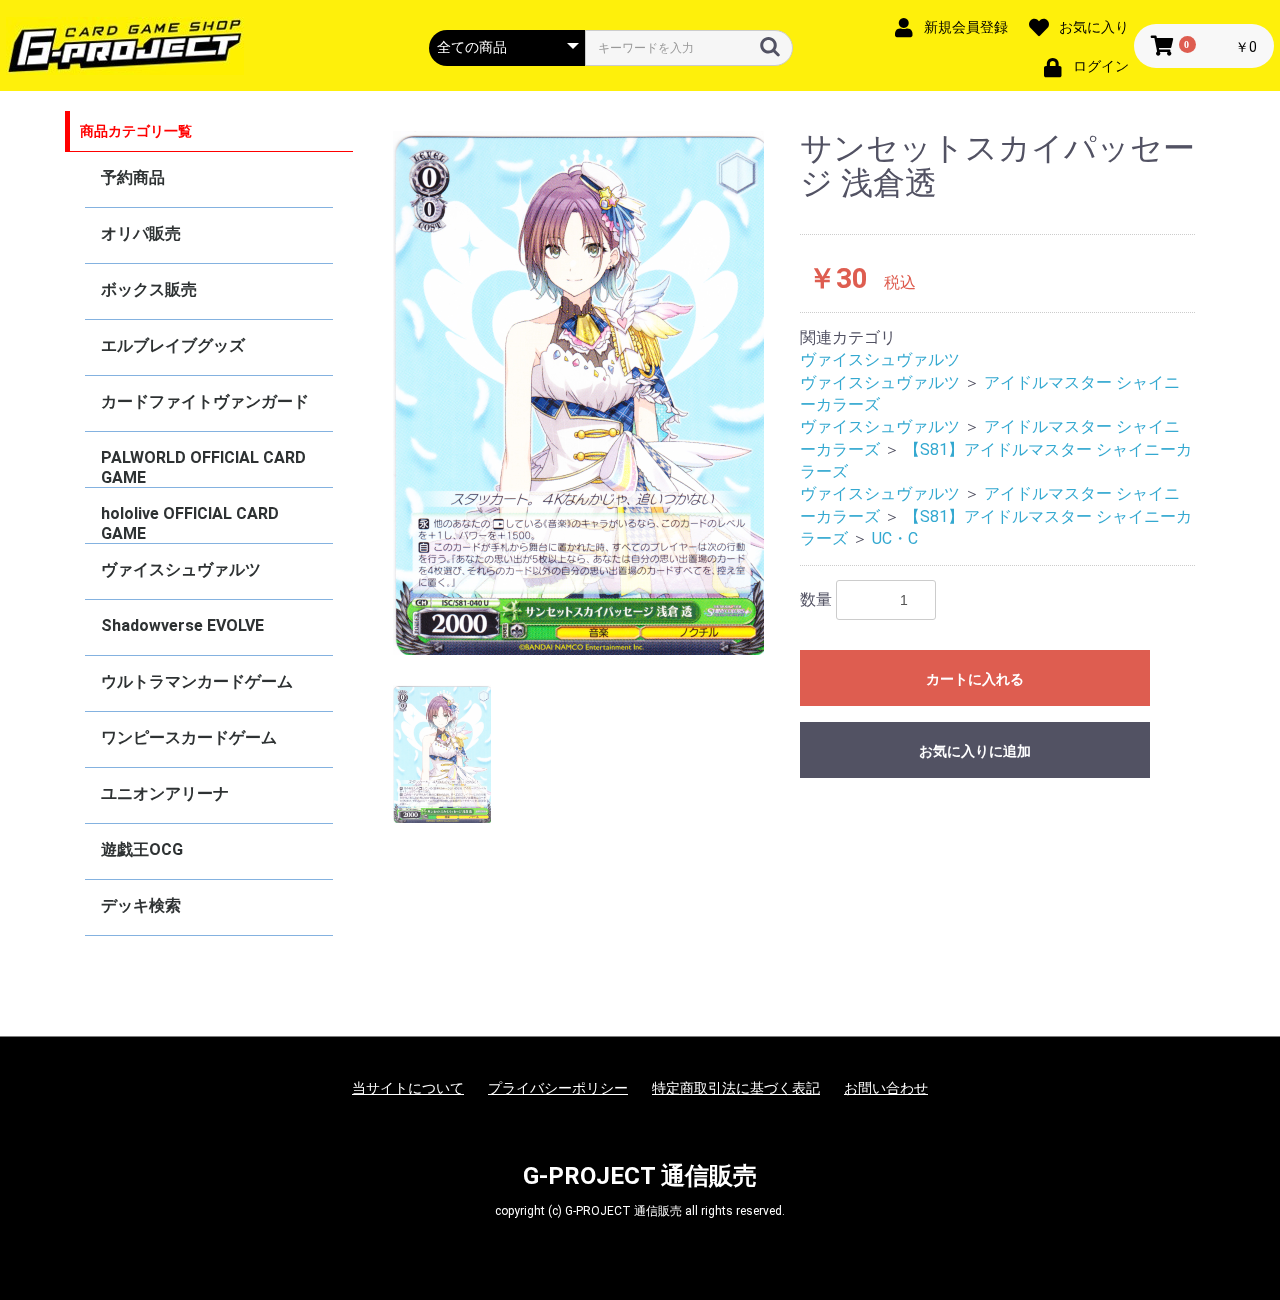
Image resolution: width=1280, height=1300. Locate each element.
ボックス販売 (149, 289)
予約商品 (133, 177)
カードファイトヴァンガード (205, 401)
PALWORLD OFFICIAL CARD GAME (203, 467)
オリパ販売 (141, 233)
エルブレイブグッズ (173, 345)
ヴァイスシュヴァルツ (181, 569)
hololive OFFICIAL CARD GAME (190, 523)
